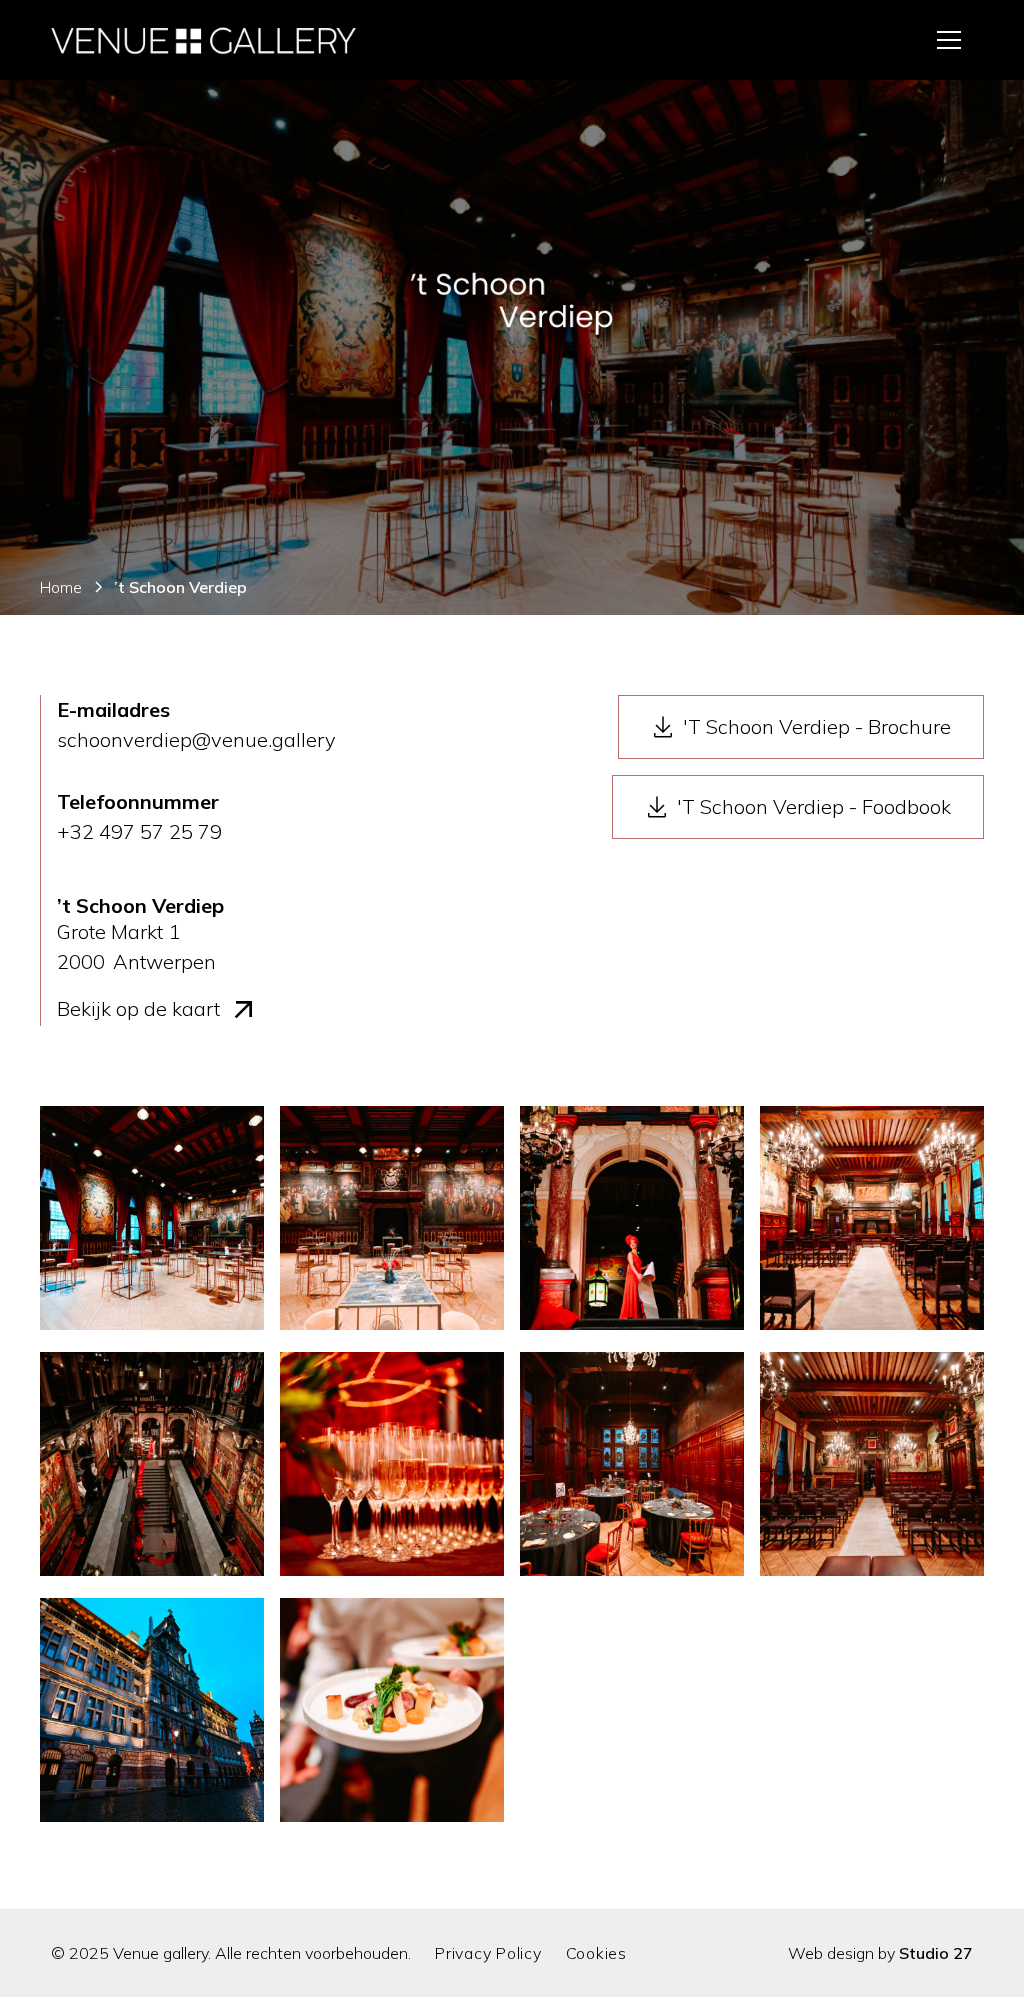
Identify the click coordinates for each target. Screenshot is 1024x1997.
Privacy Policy (488, 1953)
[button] (949, 40)
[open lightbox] (152, 1221)
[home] (204, 40)
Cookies (596, 1953)
